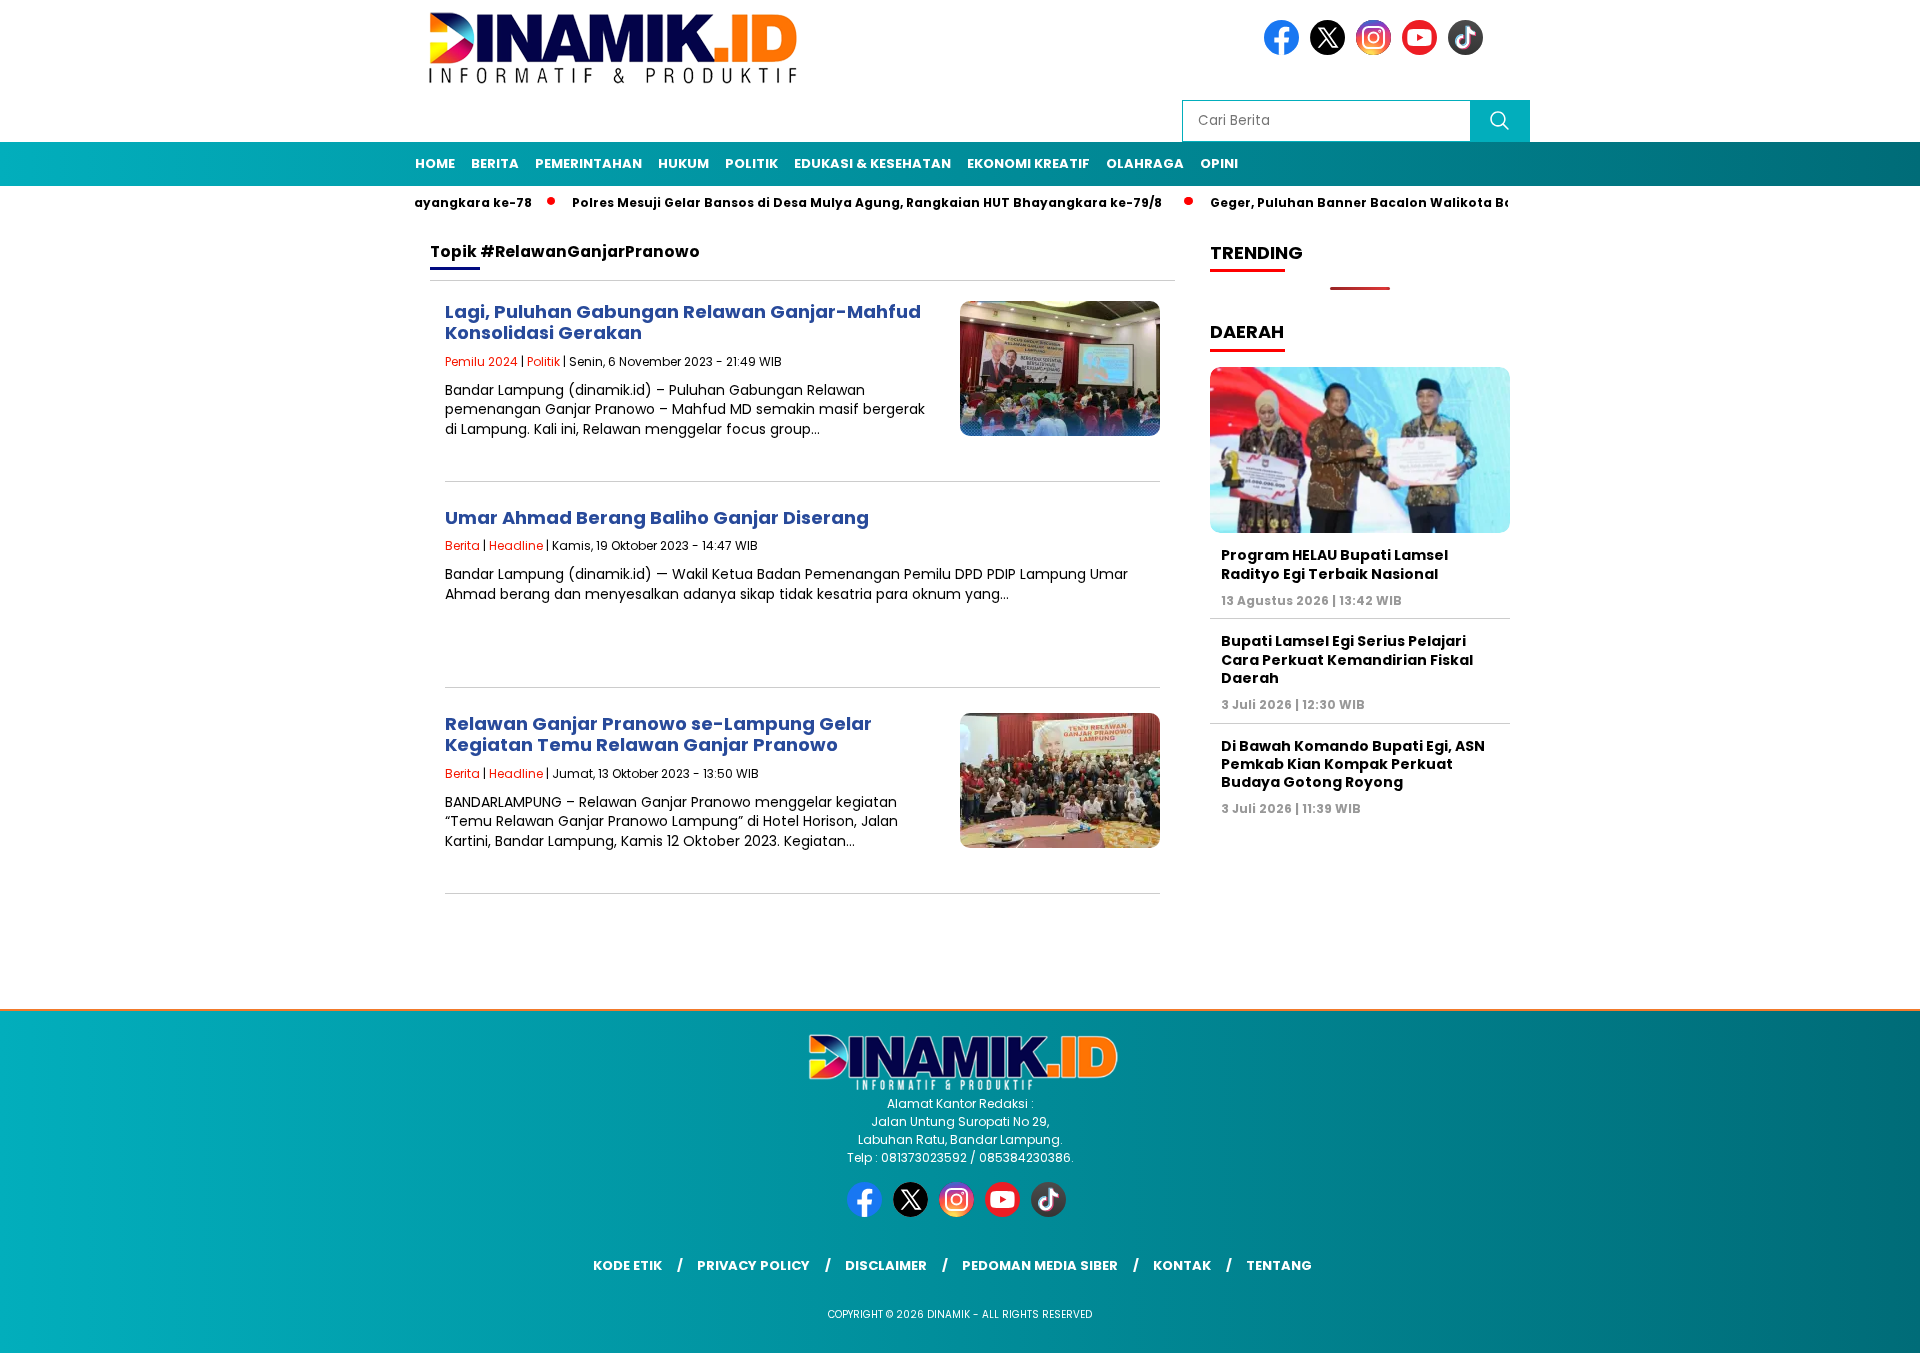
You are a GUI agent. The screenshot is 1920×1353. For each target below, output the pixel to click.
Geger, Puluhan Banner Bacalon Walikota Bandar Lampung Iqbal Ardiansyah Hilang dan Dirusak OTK (1506, 202)
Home (435, 163)
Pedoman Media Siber (1040, 1265)
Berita (495, 163)
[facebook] (1285, 50)
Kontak (1182, 1265)
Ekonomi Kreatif (1028, 163)
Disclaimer (886, 1265)
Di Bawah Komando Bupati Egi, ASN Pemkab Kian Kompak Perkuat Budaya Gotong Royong (1353, 764)
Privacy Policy (753, 1265)
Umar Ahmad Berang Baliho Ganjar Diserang (657, 517)
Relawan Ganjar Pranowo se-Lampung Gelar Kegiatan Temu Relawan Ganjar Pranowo (658, 734)
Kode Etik (627, 1265)
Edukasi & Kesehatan (872, 163)
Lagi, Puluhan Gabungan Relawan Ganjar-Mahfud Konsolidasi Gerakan (683, 322)
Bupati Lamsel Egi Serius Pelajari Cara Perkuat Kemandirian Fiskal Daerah (1347, 659)
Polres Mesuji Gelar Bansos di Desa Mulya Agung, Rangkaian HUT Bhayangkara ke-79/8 (819, 202)
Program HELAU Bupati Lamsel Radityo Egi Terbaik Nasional (1334, 564)
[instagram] (1377, 50)
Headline (516, 545)
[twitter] (1331, 50)
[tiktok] (1469, 50)
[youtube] (1423, 50)
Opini (1219, 163)
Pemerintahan (588, 163)
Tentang (1279, 1265)
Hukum (683, 163)
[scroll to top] (1845, 1322)
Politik (751, 163)
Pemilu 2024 (481, 361)
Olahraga (1145, 163)
